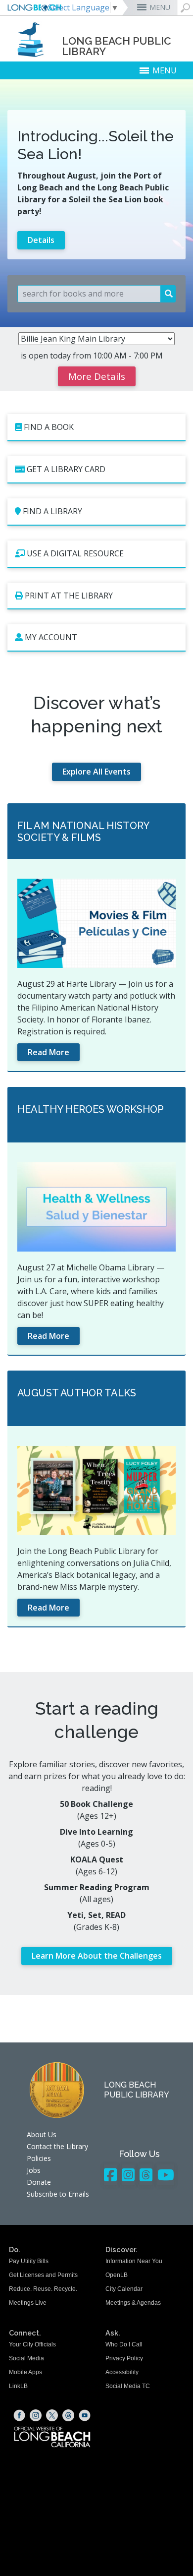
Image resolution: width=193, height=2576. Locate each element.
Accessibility (122, 2372)
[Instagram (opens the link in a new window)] (36, 2415)
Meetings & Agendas (133, 2303)
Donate (39, 2182)
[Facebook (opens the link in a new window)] (19, 2415)
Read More (48, 1052)
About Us (42, 2134)
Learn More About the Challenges (97, 1956)
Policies (39, 2158)
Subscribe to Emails (58, 2194)
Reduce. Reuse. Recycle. (43, 2289)
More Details (97, 376)
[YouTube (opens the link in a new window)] (85, 2415)
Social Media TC (128, 2386)
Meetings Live (28, 2303)
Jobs (34, 2170)
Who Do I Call (124, 2344)
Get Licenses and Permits (43, 2275)
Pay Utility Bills (29, 2261)
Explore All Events (96, 772)
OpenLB (117, 2275)
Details (41, 240)
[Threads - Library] (146, 2175)
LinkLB (18, 2386)
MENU (160, 7)
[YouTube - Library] (166, 2175)
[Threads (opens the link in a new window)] (68, 2415)
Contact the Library (57, 2146)
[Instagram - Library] (128, 2175)
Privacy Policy (124, 2358)
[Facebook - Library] (110, 2175)
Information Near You (134, 2261)
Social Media (26, 2358)
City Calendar (124, 2289)
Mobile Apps (25, 2372)
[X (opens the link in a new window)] (52, 2415)
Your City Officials (32, 2344)
